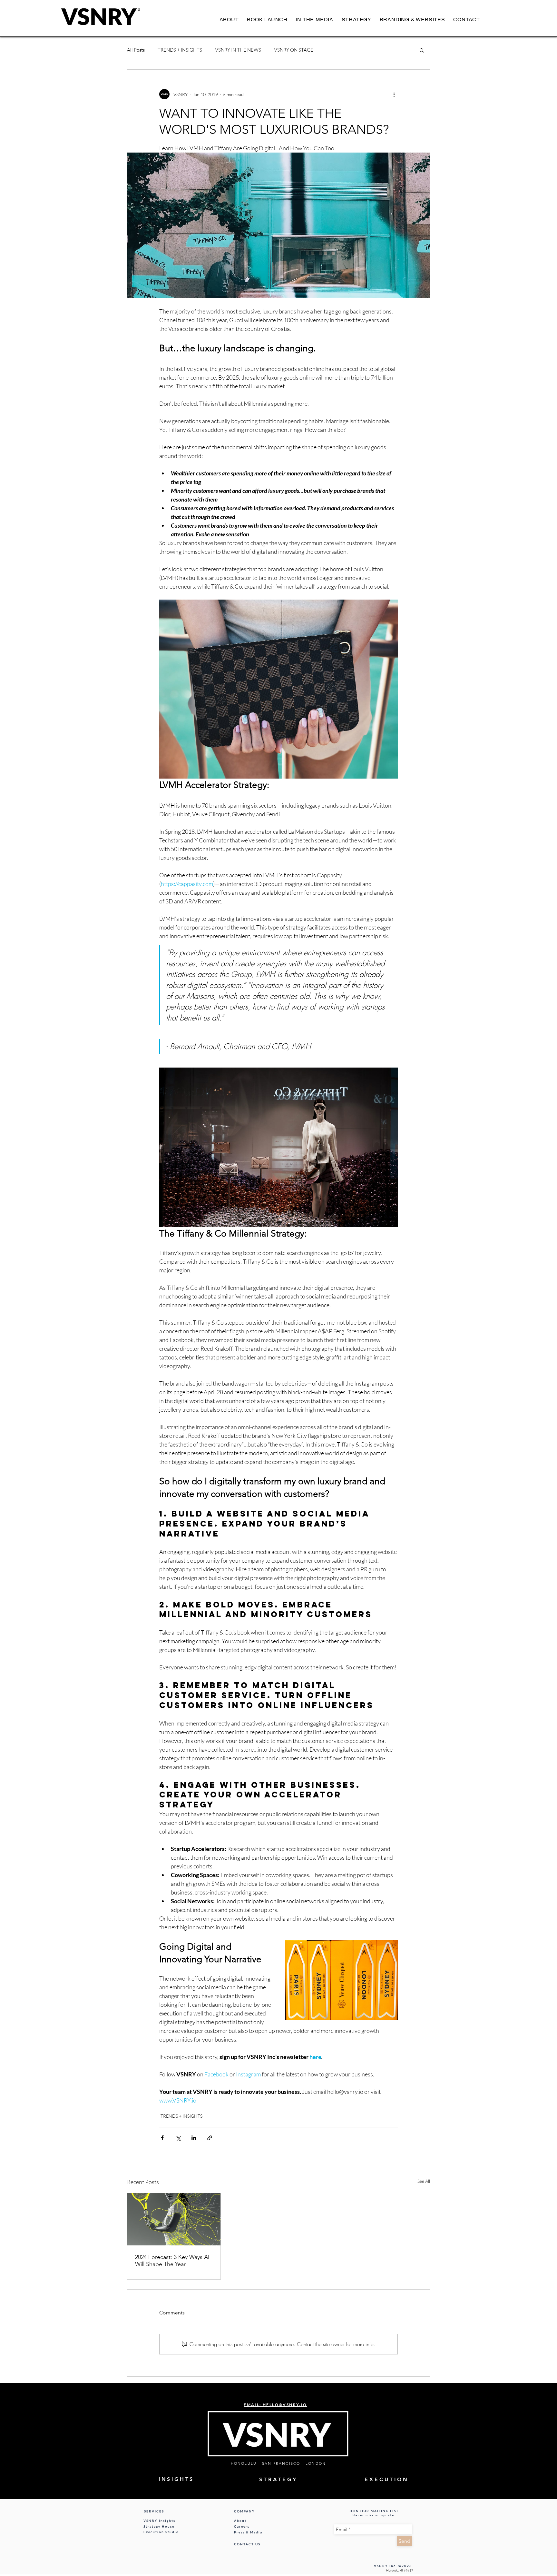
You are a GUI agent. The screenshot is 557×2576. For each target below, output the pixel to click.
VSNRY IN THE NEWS (238, 50)
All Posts (136, 50)
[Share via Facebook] (162, 2138)
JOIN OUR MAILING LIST (374, 2511)
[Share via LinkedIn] (194, 2138)
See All (424, 2181)
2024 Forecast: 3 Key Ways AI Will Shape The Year (172, 2261)
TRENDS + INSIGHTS (180, 50)
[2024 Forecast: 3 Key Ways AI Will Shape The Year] (174, 2219)
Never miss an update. (374, 2515)
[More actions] (394, 94)
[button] (422, 50)
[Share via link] (210, 2138)
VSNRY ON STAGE (294, 50)
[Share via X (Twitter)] (178, 2138)
